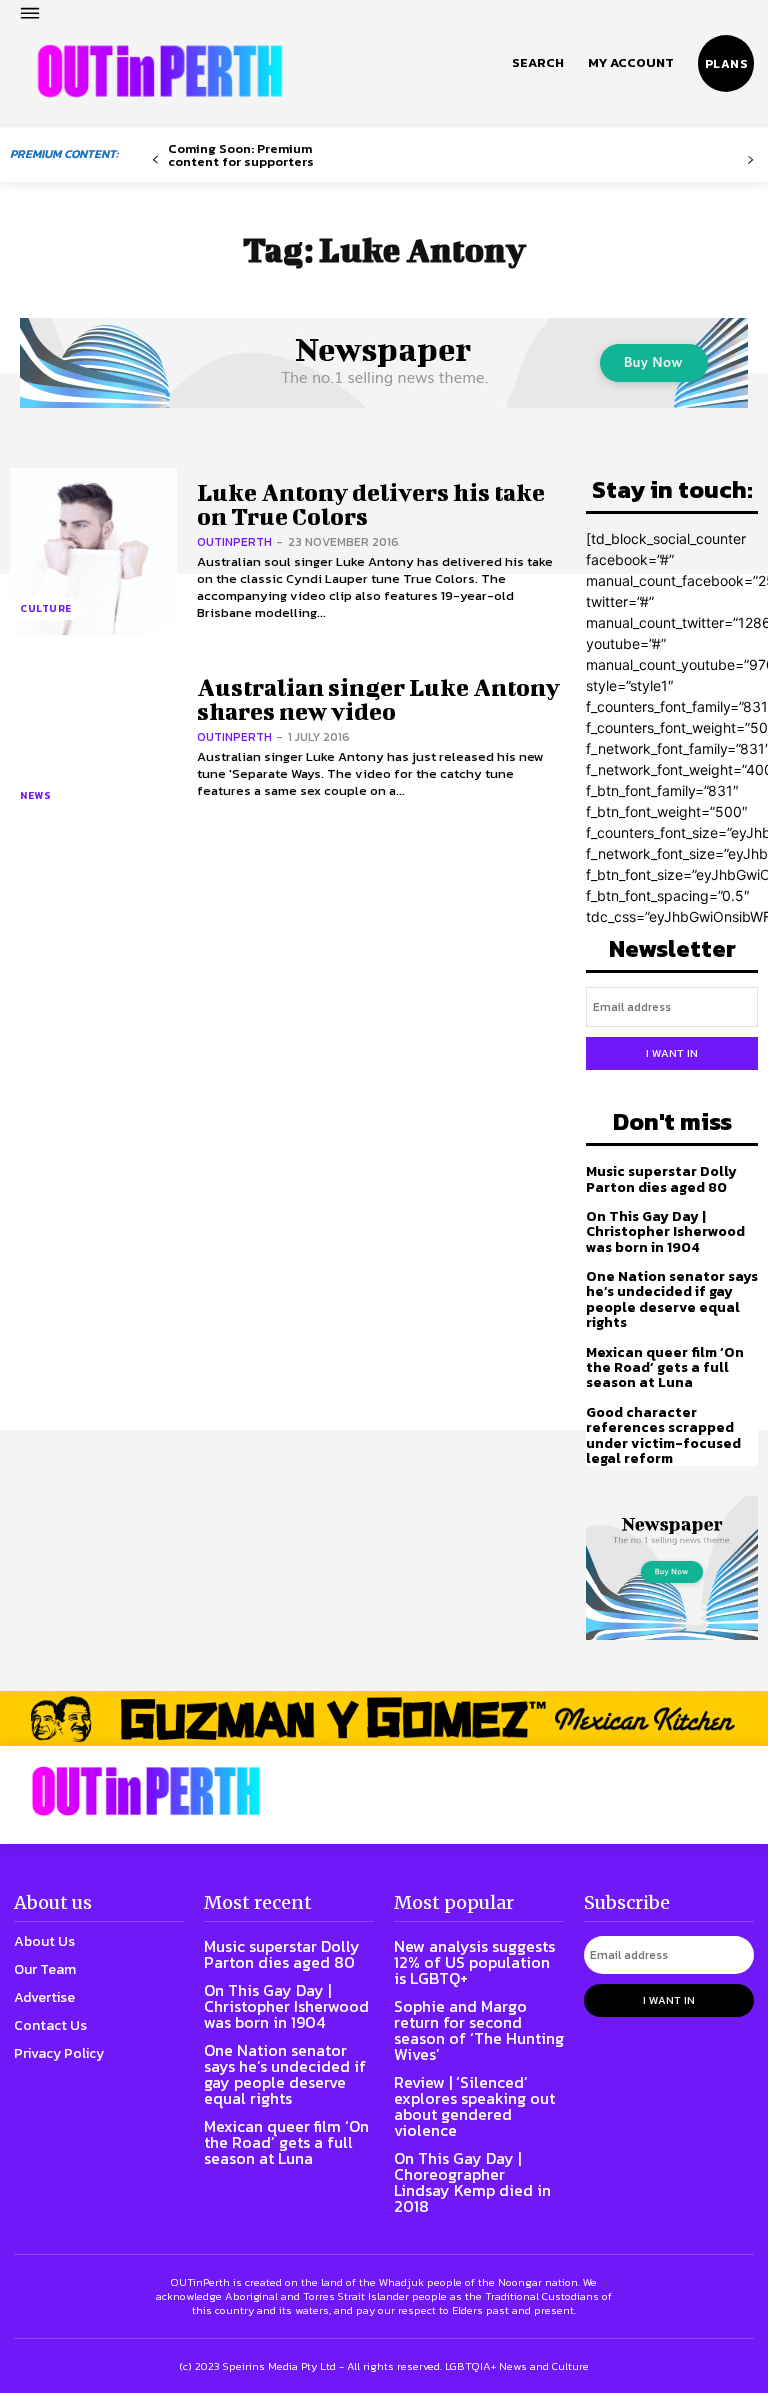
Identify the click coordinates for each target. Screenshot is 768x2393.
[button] (538, 63)
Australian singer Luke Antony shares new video (378, 698)
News (35, 795)
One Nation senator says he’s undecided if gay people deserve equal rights (672, 1299)
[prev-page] (155, 160)
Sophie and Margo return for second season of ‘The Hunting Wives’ (479, 2030)
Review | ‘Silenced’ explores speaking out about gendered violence (474, 2106)
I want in (672, 1053)
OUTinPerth (234, 542)
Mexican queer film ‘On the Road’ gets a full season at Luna (665, 1368)
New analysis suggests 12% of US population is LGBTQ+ (474, 1962)
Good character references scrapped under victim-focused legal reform (663, 1435)
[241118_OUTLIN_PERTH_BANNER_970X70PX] (384, 1718)
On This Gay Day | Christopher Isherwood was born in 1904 (665, 1232)
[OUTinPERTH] (160, 71)
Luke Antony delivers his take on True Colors (371, 503)
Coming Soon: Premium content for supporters (241, 155)
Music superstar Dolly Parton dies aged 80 (661, 1179)
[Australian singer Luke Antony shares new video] (93, 738)
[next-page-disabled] (750, 160)
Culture (46, 608)
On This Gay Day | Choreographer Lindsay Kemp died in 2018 (472, 2182)
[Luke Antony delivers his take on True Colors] (93, 551)
